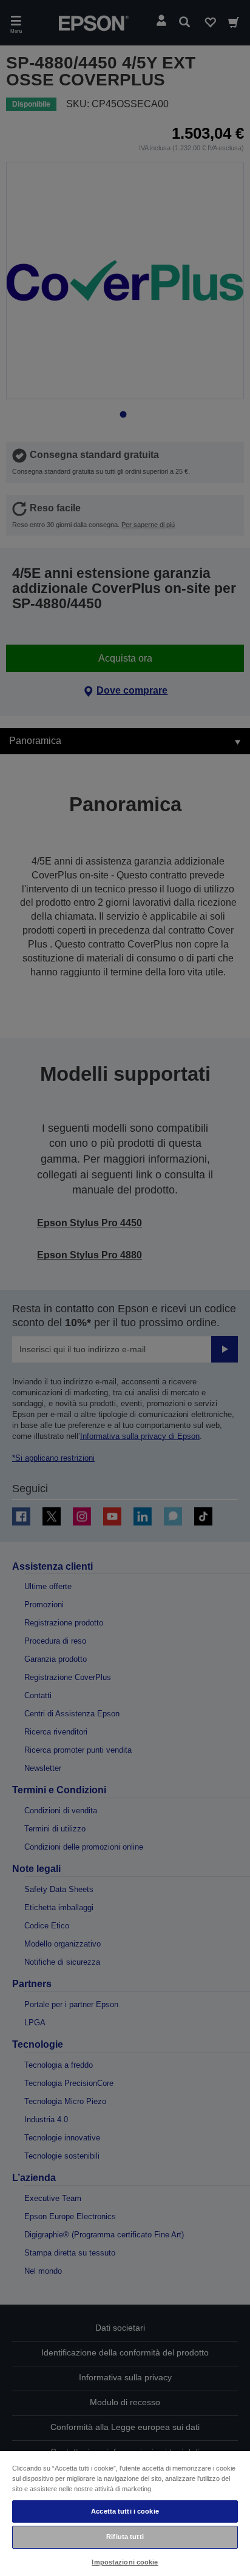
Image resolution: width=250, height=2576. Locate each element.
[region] (125, 2513)
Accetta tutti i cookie (125, 2511)
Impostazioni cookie (125, 2562)
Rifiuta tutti (125, 2537)
